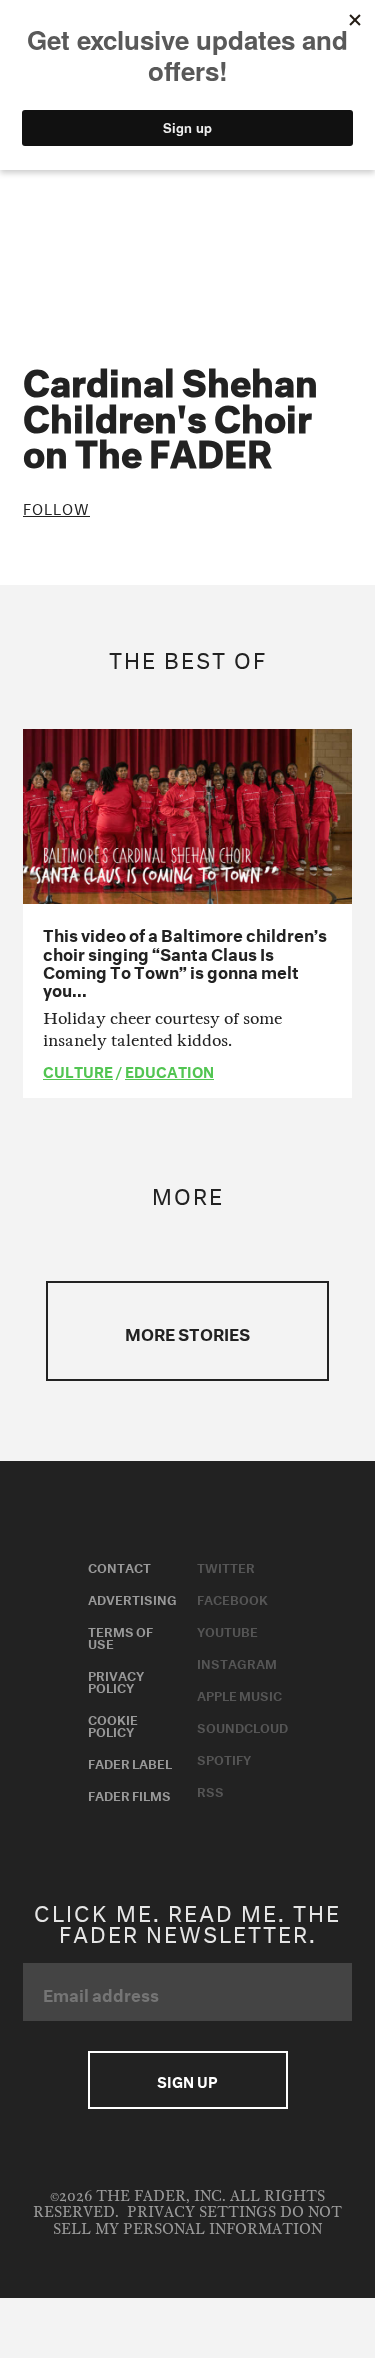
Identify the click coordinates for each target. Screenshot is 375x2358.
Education (169, 1070)
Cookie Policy (113, 1724)
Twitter (226, 1566)
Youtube (227, 1630)
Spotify (224, 1758)
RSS (210, 1790)
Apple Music (239, 1694)
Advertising (132, 1598)
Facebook (232, 1598)
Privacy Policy (116, 1680)
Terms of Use (120, 1636)
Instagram (237, 1662)
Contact (119, 1566)
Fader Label (130, 1762)
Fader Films (129, 1794)
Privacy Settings (201, 2212)
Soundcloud (242, 1726)
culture (78, 1070)
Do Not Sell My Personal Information (197, 2220)
